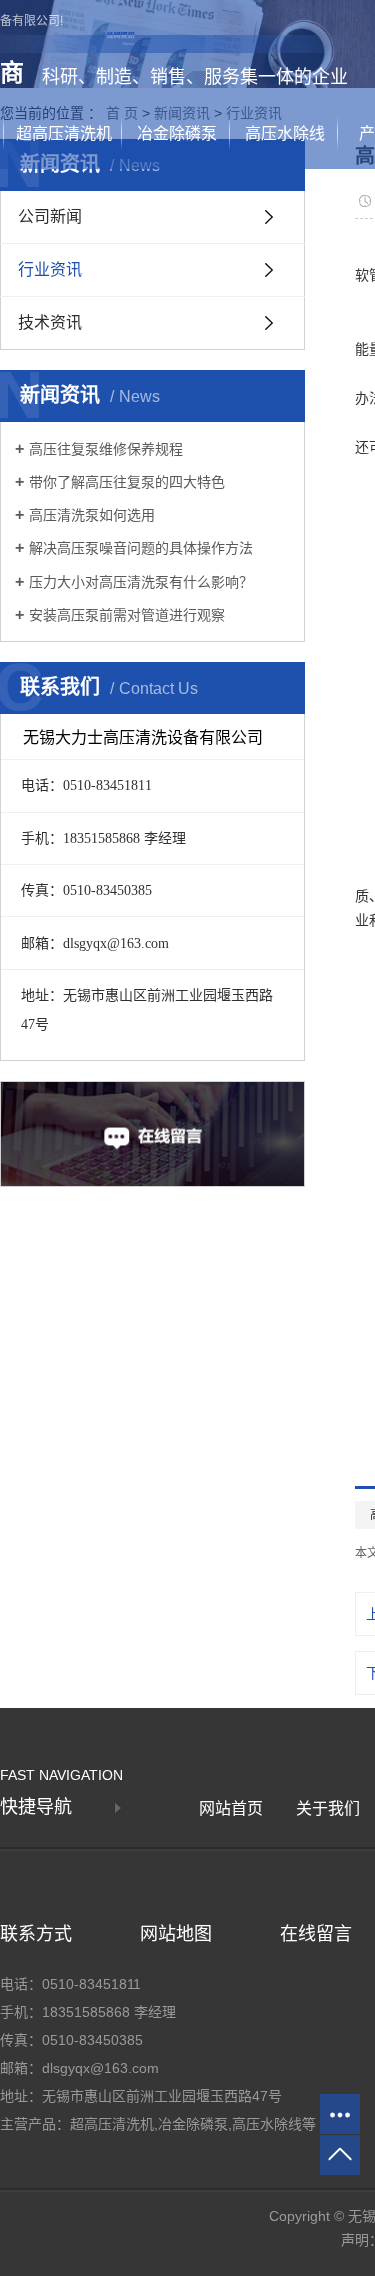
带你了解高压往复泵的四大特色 (127, 482)
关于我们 (328, 1808)
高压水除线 (285, 133)
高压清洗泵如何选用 (92, 515)
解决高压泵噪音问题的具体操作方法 (141, 548)
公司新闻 (50, 216)
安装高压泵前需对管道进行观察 (127, 615)
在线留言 (316, 1934)
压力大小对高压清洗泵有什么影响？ (141, 582)
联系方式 (36, 1934)
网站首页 (231, 1808)
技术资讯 (50, 322)
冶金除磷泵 (177, 133)
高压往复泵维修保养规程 (106, 449)
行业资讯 (50, 269)
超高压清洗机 (64, 133)
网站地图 (176, 1934)
